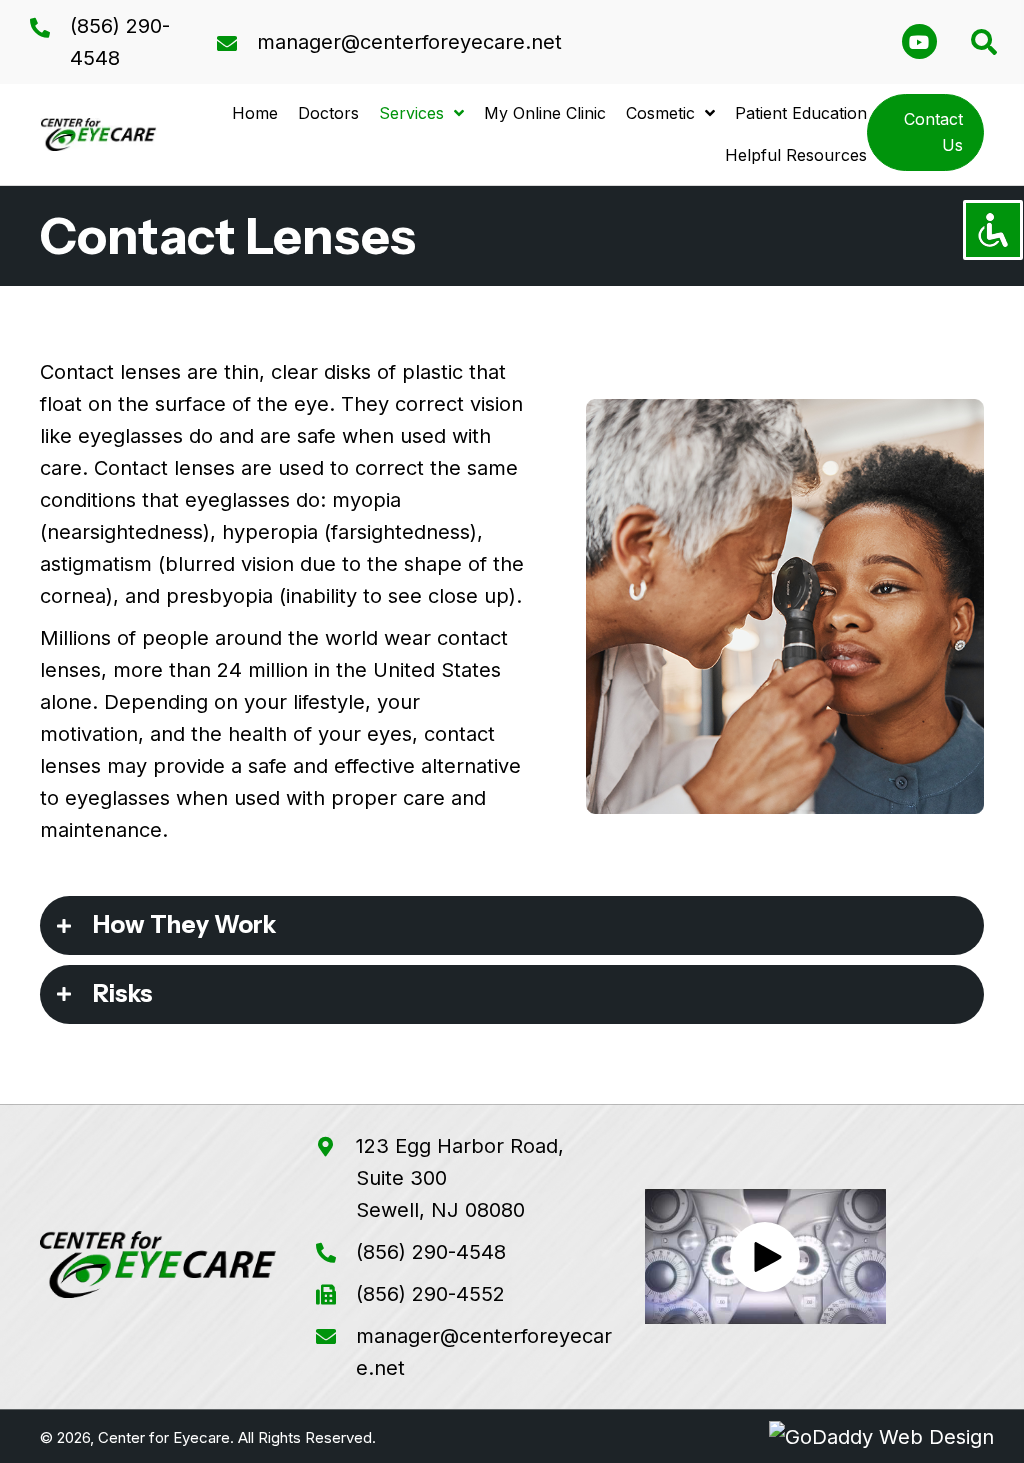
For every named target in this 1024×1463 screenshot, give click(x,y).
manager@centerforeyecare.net (409, 42)
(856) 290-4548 (431, 1252)
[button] (919, 41)
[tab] (512, 925)
